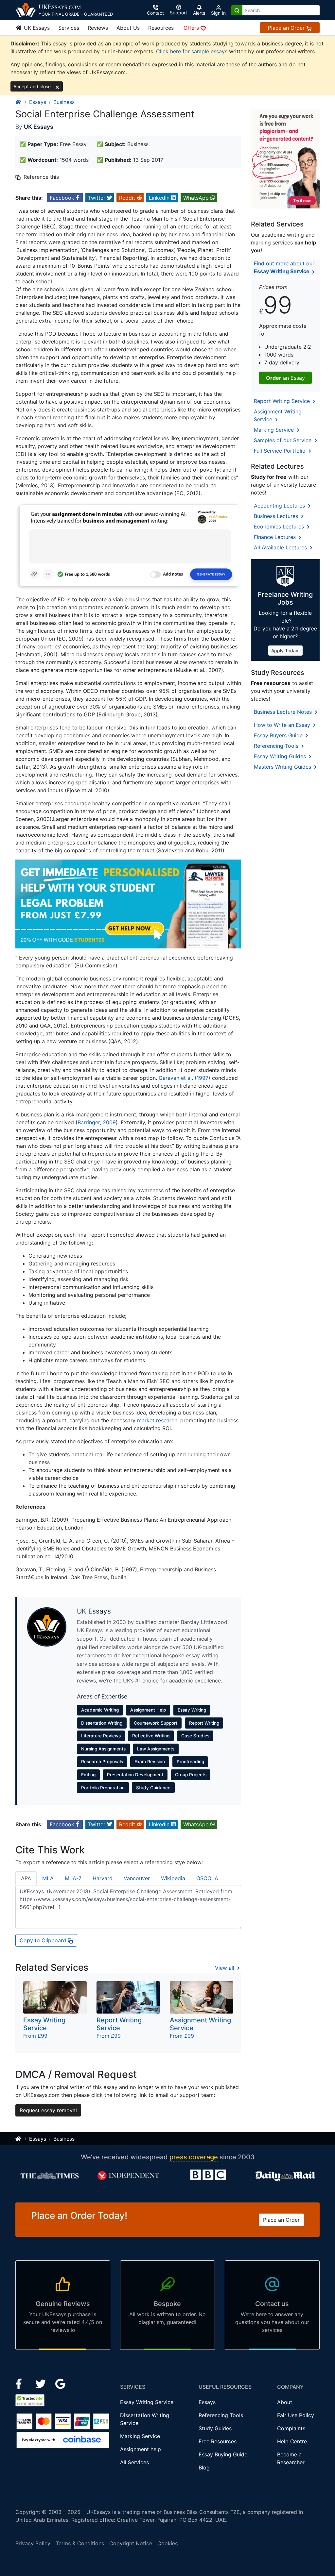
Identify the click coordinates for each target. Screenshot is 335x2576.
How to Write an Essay (283, 725)
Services (69, 28)
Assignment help (141, 2449)
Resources (161, 28)
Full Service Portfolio (281, 451)
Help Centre (292, 2441)
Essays (38, 102)
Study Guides (215, 2428)
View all (225, 1968)
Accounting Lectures (280, 506)
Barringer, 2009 (97, 1122)
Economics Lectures (280, 527)
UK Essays (36, 28)
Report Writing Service (283, 401)
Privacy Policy (33, 2543)
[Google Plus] (61, 2384)
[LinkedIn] (41, 2384)
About (285, 2402)
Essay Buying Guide (223, 2454)
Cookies (167, 2543)
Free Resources (218, 2441)
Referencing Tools (277, 746)
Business (64, 102)
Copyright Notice (131, 2543)
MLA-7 (73, 1878)
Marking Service (275, 430)
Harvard (103, 1878)
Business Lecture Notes (284, 712)
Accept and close (33, 86)
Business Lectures (277, 516)
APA (26, 1878)
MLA (48, 1878)
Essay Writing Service (147, 2402)
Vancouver (137, 1878)
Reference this (41, 177)
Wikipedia (173, 1878)
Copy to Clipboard (44, 1940)
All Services (134, 2462)
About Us (128, 28)
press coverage (194, 2157)
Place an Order (287, 28)
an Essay (285, 378)
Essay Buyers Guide (279, 735)
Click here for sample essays (192, 51)
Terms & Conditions (80, 2543)
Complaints (291, 2428)
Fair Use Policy (296, 2415)
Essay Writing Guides (281, 756)
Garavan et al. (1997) (185, 1078)
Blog (204, 2467)
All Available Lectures (281, 547)
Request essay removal (48, 2110)
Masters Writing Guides (283, 767)
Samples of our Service (283, 440)
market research (157, 1420)
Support (178, 13)
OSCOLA (207, 1878)
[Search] (237, 10)
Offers (192, 28)
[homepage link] (19, 102)
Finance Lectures (276, 537)
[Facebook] (21, 2384)
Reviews (98, 28)
